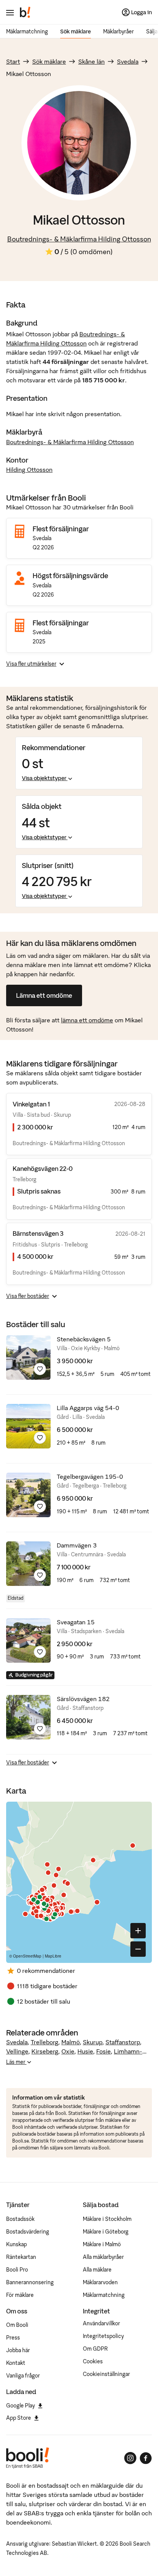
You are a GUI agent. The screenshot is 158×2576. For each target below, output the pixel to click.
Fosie (104, 2051)
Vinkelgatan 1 (31, 1104)
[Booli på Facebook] (146, 2458)
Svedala (128, 61)
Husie (85, 2051)
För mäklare (20, 2295)
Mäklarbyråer (118, 31)
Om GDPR (95, 2349)
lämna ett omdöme (87, 1020)
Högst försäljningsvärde (70, 576)
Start (13, 61)
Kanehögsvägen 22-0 (43, 1169)
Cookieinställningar (106, 2374)
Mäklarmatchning (27, 31)
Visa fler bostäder (28, 1296)
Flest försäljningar (61, 529)
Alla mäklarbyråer (103, 2257)
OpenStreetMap (27, 1956)
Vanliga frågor (23, 2376)
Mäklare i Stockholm (107, 2219)
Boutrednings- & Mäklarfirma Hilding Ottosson (79, 239)
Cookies (93, 2361)
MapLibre (53, 1956)
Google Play (21, 2406)
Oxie (68, 2051)
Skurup (93, 2042)
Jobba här (18, 2350)
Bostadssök (20, 2219)
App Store (19, 2418)
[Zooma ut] (138, 1949)
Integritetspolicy (103, 2336)
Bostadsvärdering (28, 2232)
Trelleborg (44, 2042)
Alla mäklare (97, 2270)
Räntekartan (21, 2257)
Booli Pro (17, 2270)
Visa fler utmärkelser (31, 664)
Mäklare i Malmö (102, 2244)
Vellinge (17, 2051)
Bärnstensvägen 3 (38, 1233)
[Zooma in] (138, 1931)
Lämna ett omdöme (44, 995)
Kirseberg (45, 2051)
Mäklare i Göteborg (106, 2232)
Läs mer (16, 2062)
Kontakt (16, 2363)
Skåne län (91, 61)
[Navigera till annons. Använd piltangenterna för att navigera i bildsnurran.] (28, 1357)
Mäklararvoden (100, 2282)
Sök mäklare (76, 31)
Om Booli (17, 2325)
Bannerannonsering (30, 2282)
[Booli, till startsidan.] (25, 12)
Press (13, 2338)
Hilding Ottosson (29, 470)
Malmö (71, 2042)
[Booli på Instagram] (130, 2458)
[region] (79, 1882)
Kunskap (16, 2244)
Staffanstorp (123, 2042)
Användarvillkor (101, 2323)
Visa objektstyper (44, 778)
